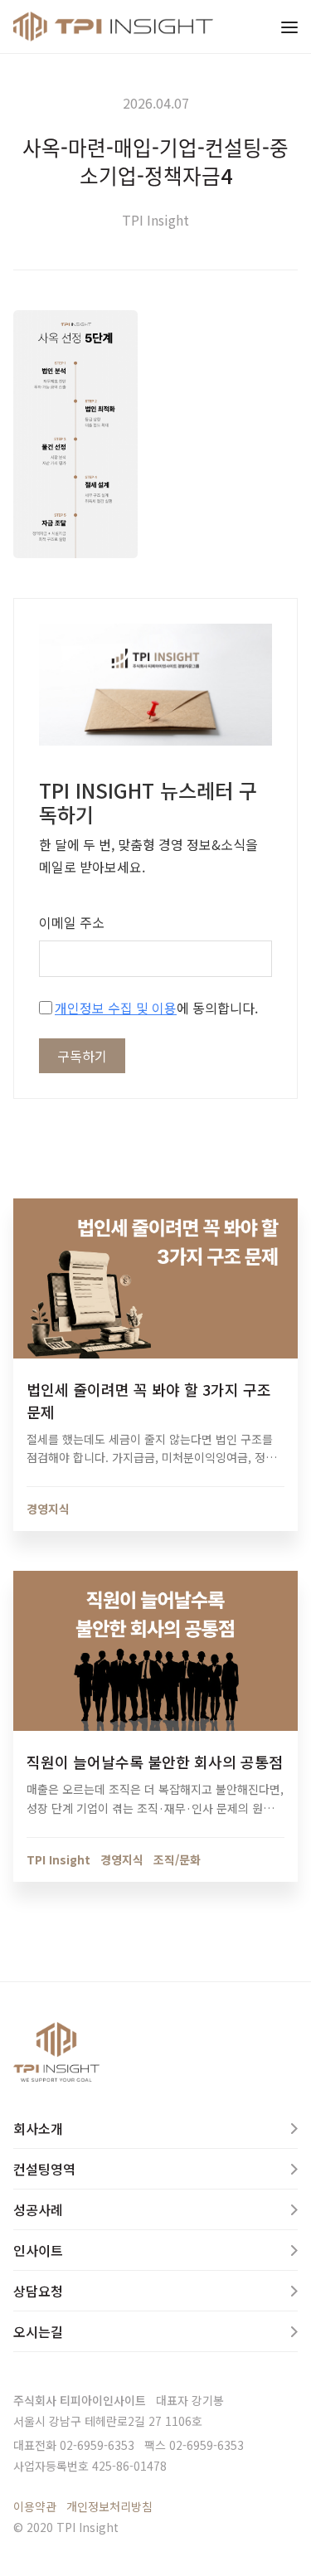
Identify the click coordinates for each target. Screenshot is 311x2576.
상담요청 (38, 2291)
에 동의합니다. (156, 1008)
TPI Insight (155, 220)
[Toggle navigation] (289, 27)
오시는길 (38, 2331)
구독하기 (82, 1056)
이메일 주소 (72, 922)
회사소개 (38, 2128)
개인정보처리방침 (109, 2506)
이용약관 (35, 2506)
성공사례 (38, 2209)
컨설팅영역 (44, 2169)
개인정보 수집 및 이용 (116, 1008)
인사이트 (38, 2250)
